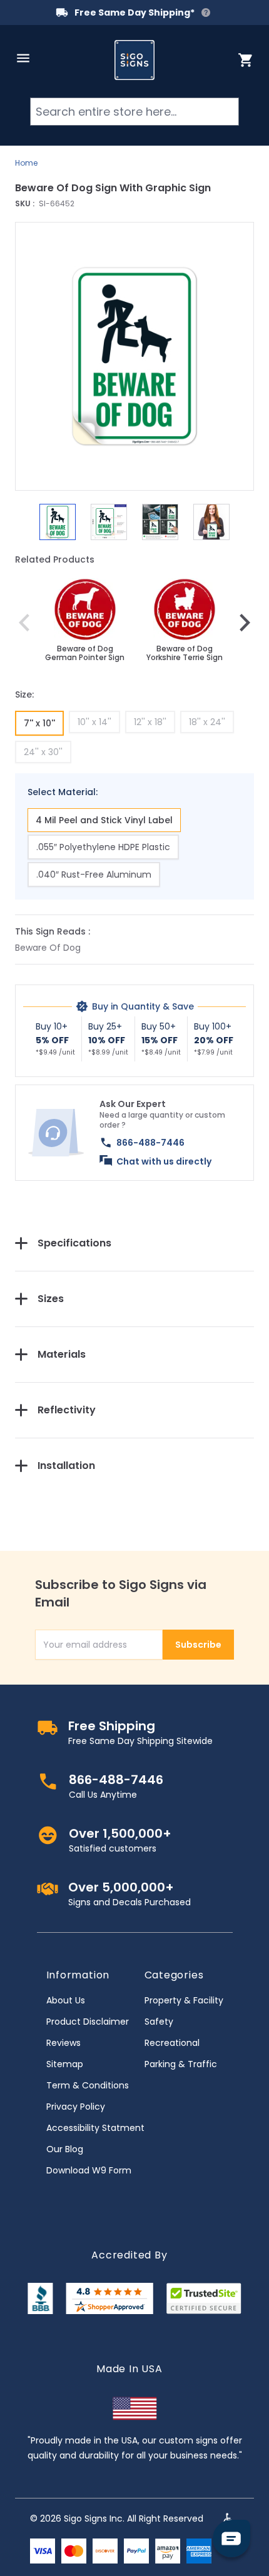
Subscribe (198, 1645)
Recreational (172, 2043)
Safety (159, 2022)
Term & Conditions (88, 2085)
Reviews (63, 2043)
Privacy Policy (76, 2107)
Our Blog (65, 2149)
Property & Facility (184, 2000)
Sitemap (65, 2064)
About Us (66, 2000)
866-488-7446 (150, 1143)
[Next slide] (245, 623)
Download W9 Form (89, 2170)
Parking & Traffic (181, 2064)
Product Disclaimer (88, 2022)
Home (26, 163)
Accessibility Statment (95, 2128)
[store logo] (134, 60)
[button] (134, 356)
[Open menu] (23, 58)
